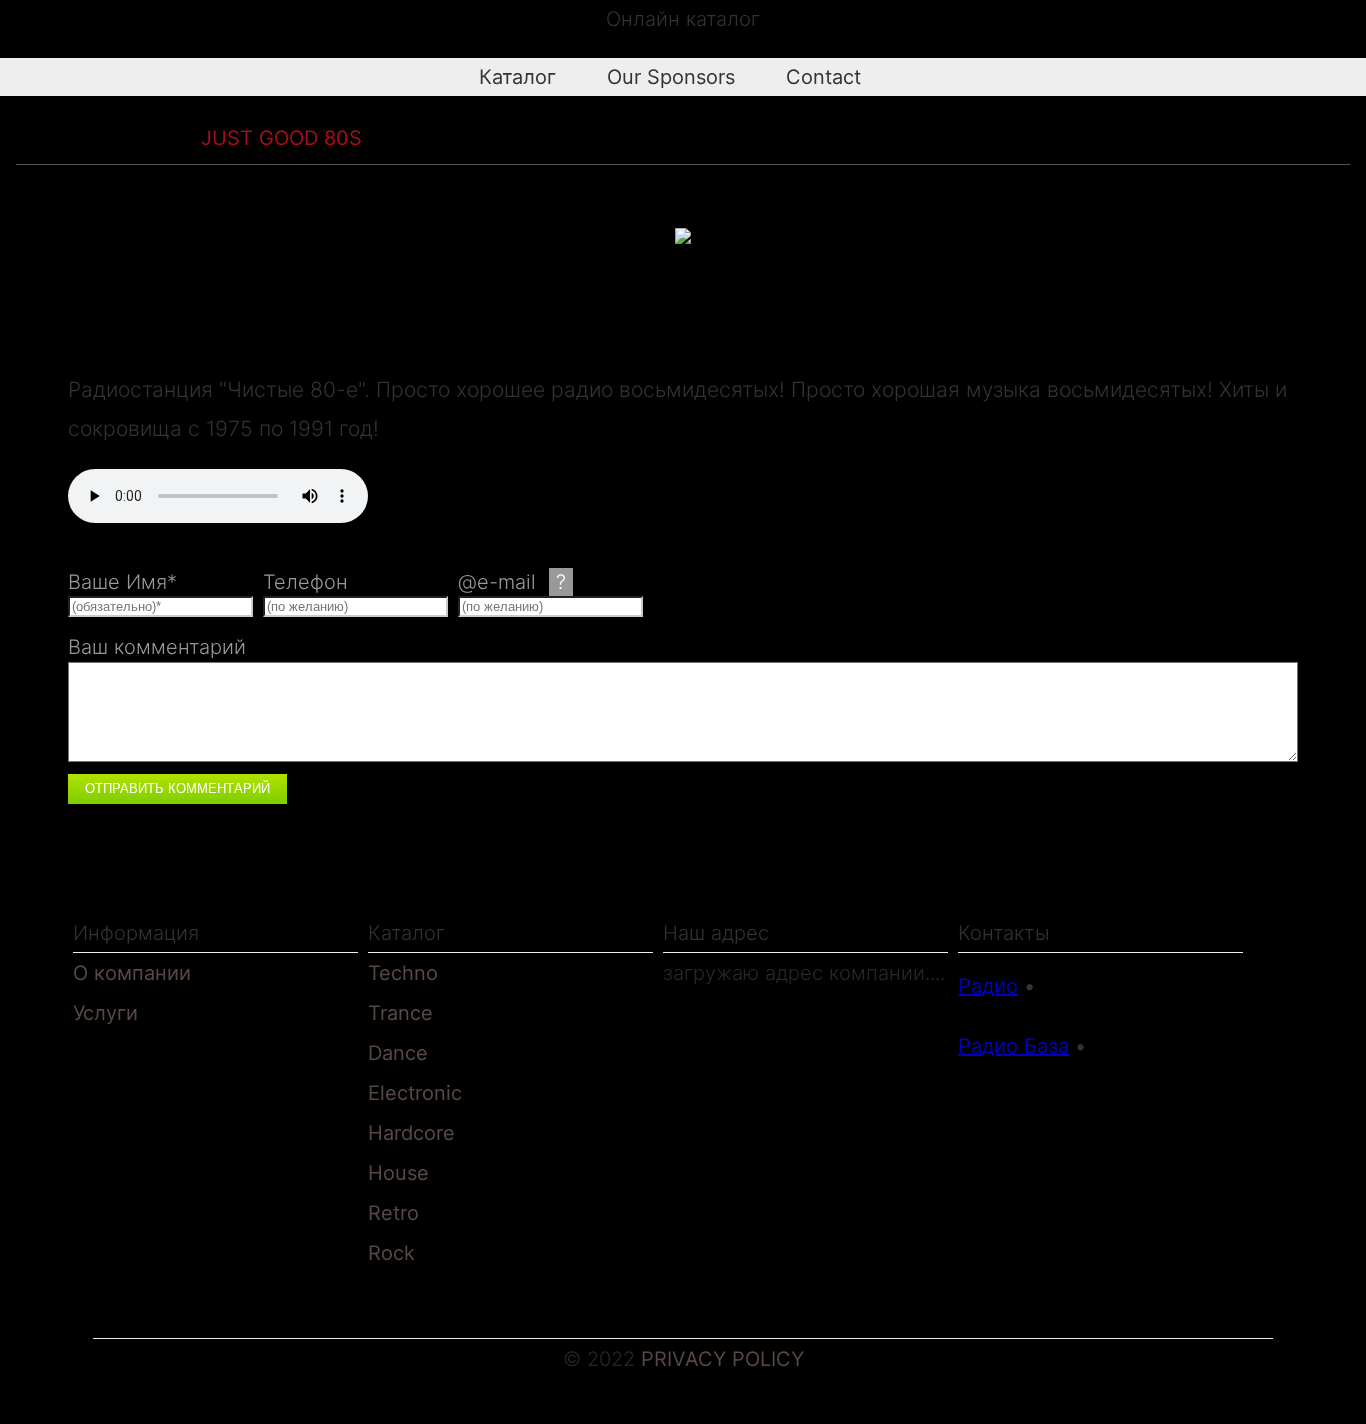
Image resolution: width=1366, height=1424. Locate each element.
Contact (813, 77)
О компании (132, 973)
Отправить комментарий (177, 788)
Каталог (507, 77)
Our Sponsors (660, 77)
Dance (398, 1053)
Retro (149, 138)
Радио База (1013, 1046)
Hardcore (411, 1133)
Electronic (415, 1093)
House (398, 1173)
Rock (391, 1253)
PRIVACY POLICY (722, 1359)
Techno (403, 973)
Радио (988, 986)
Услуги (105, 1013)
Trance (400, 1013)
